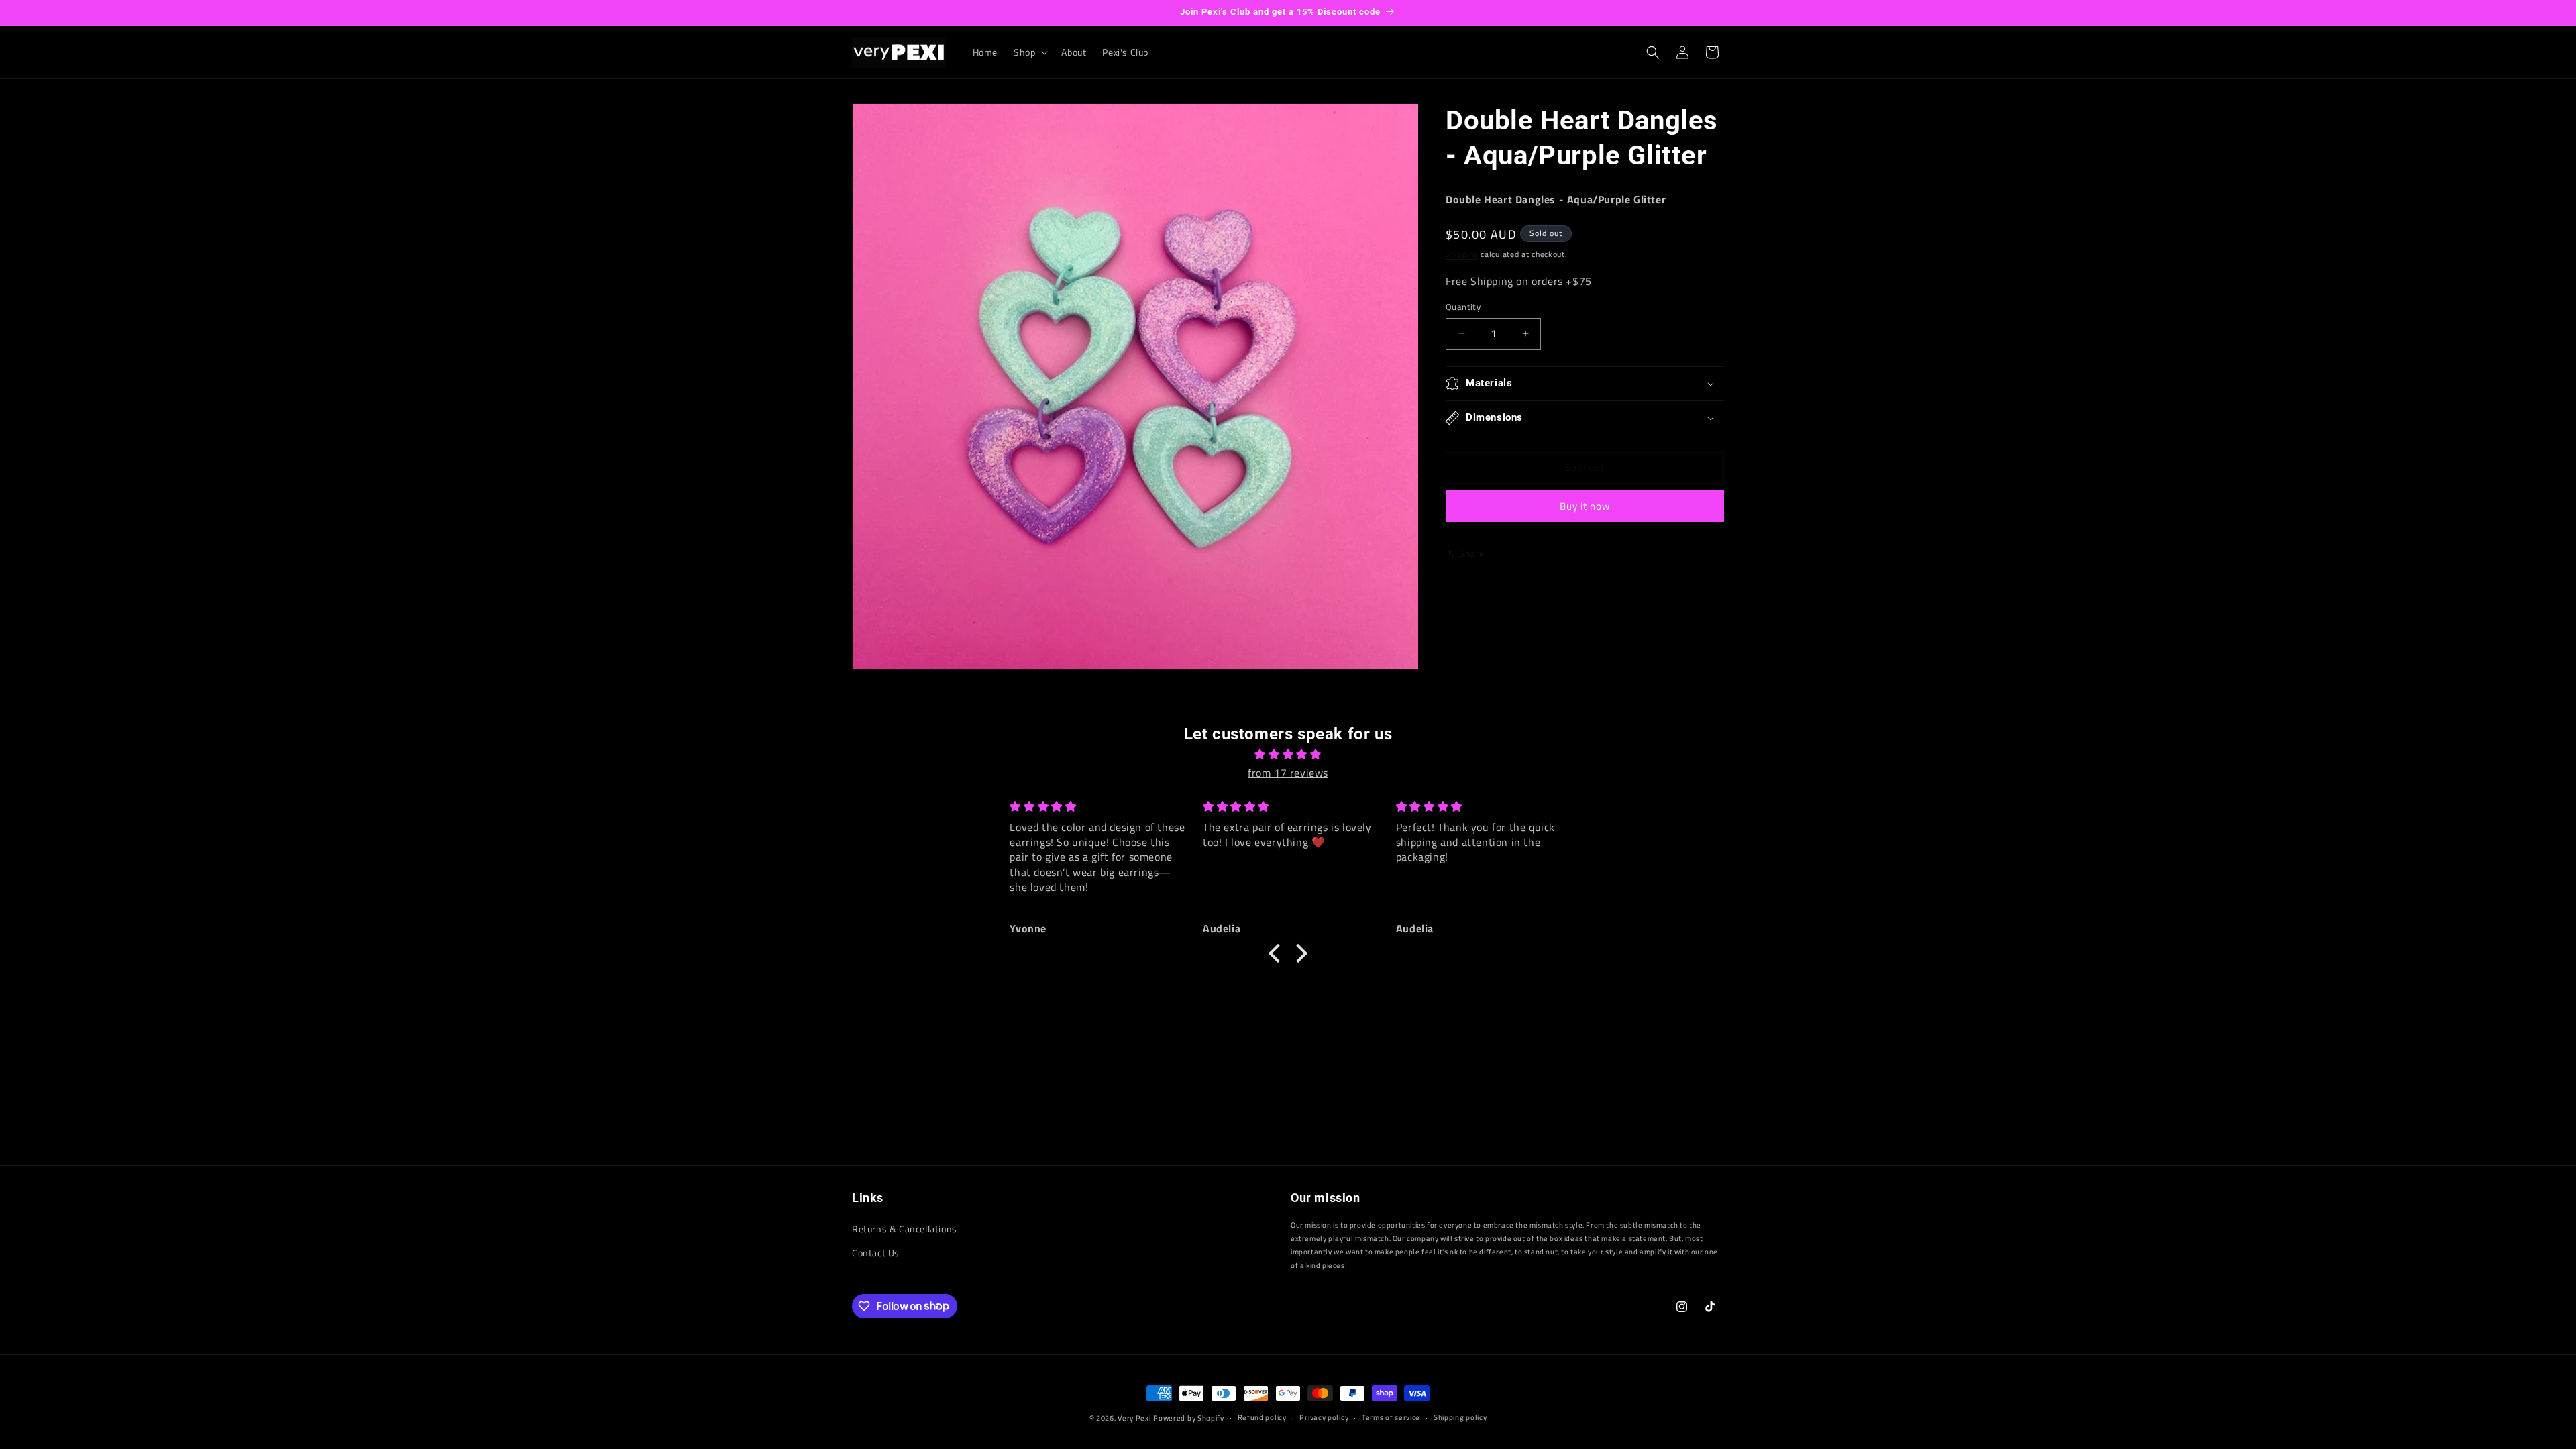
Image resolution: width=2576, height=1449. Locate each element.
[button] (1029, 52)
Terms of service (1391, 1417)
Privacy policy (1324, 1417)
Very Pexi (1134, 1418)
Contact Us (876, 1253)
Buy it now (1585, 506)
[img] (1288, 754)
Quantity (1463, 307)
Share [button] (1472, 553)
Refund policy (1262, 1417)
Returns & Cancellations (905, 1229)
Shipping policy (1460, 1417)
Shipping (1462, 254)
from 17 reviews (1288, 773)
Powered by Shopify (1189, 1418)
